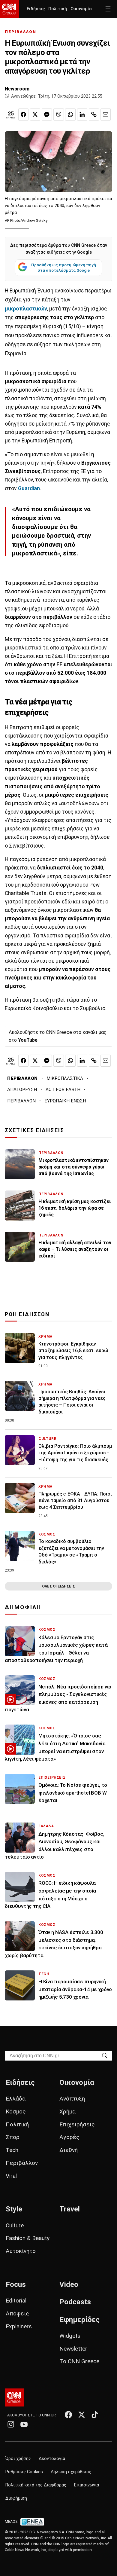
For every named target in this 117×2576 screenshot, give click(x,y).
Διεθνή (69, 2150)
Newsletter (73, 2349)
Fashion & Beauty (28, 2238)
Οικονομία (81, 9)
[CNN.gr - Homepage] (9, 9)
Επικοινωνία (87, 2485)
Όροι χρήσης (18, 2459)
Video (69, 2284)
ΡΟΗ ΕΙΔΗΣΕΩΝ (27, 1314)
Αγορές (69, 2137)
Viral (11, 2176)
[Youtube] (24, 2424)
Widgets (70, 2336)
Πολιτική (58, 9)
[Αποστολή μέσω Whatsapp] (70, 115)
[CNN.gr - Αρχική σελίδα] (14, 2397)
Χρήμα (67, 2112)
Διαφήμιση (16, 2498)
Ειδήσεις (36, 9)
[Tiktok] (95, 2415)
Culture (15, 2225)
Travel (70, 2209)
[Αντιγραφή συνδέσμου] (94, 115)
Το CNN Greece (79, 2361)
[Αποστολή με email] (106, 115)
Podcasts (75, 2302)
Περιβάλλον (22, 2163)
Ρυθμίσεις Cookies (24, 2472)
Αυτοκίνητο (21, 2251)
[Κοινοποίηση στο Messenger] (47, 115)
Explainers (19, 2326)
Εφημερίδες (79, 2320)
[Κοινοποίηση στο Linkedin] (82, 115)
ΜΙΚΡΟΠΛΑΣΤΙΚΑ (65, 1078)
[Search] (105, 2055)
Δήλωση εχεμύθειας (71, 2472)
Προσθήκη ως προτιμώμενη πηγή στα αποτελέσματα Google (64, 267)
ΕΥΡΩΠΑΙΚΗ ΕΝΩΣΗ (65, 1101)
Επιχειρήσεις (77, 2124)
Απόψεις (17, 2313)
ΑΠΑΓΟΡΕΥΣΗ (22, 1089)
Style (14, 2209)
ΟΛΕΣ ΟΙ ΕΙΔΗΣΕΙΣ (58, 1586)
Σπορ (13, 2137)
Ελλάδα (16, 2099)
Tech (12, 2150)
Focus (16, 2284)
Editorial (16, 2301)
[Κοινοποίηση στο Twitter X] (35, 115)
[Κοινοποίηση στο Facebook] (23, 115)
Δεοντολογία (52, 2459)
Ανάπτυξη (72, 2099)
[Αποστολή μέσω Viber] (58, 115)
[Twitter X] (82, 2415)
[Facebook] (68, 2415)
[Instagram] (11, 2424)
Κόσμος (16, 2112)
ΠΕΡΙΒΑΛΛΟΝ (21, 32)
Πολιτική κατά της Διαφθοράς (36, 2485)
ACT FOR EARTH (63, 1089)
